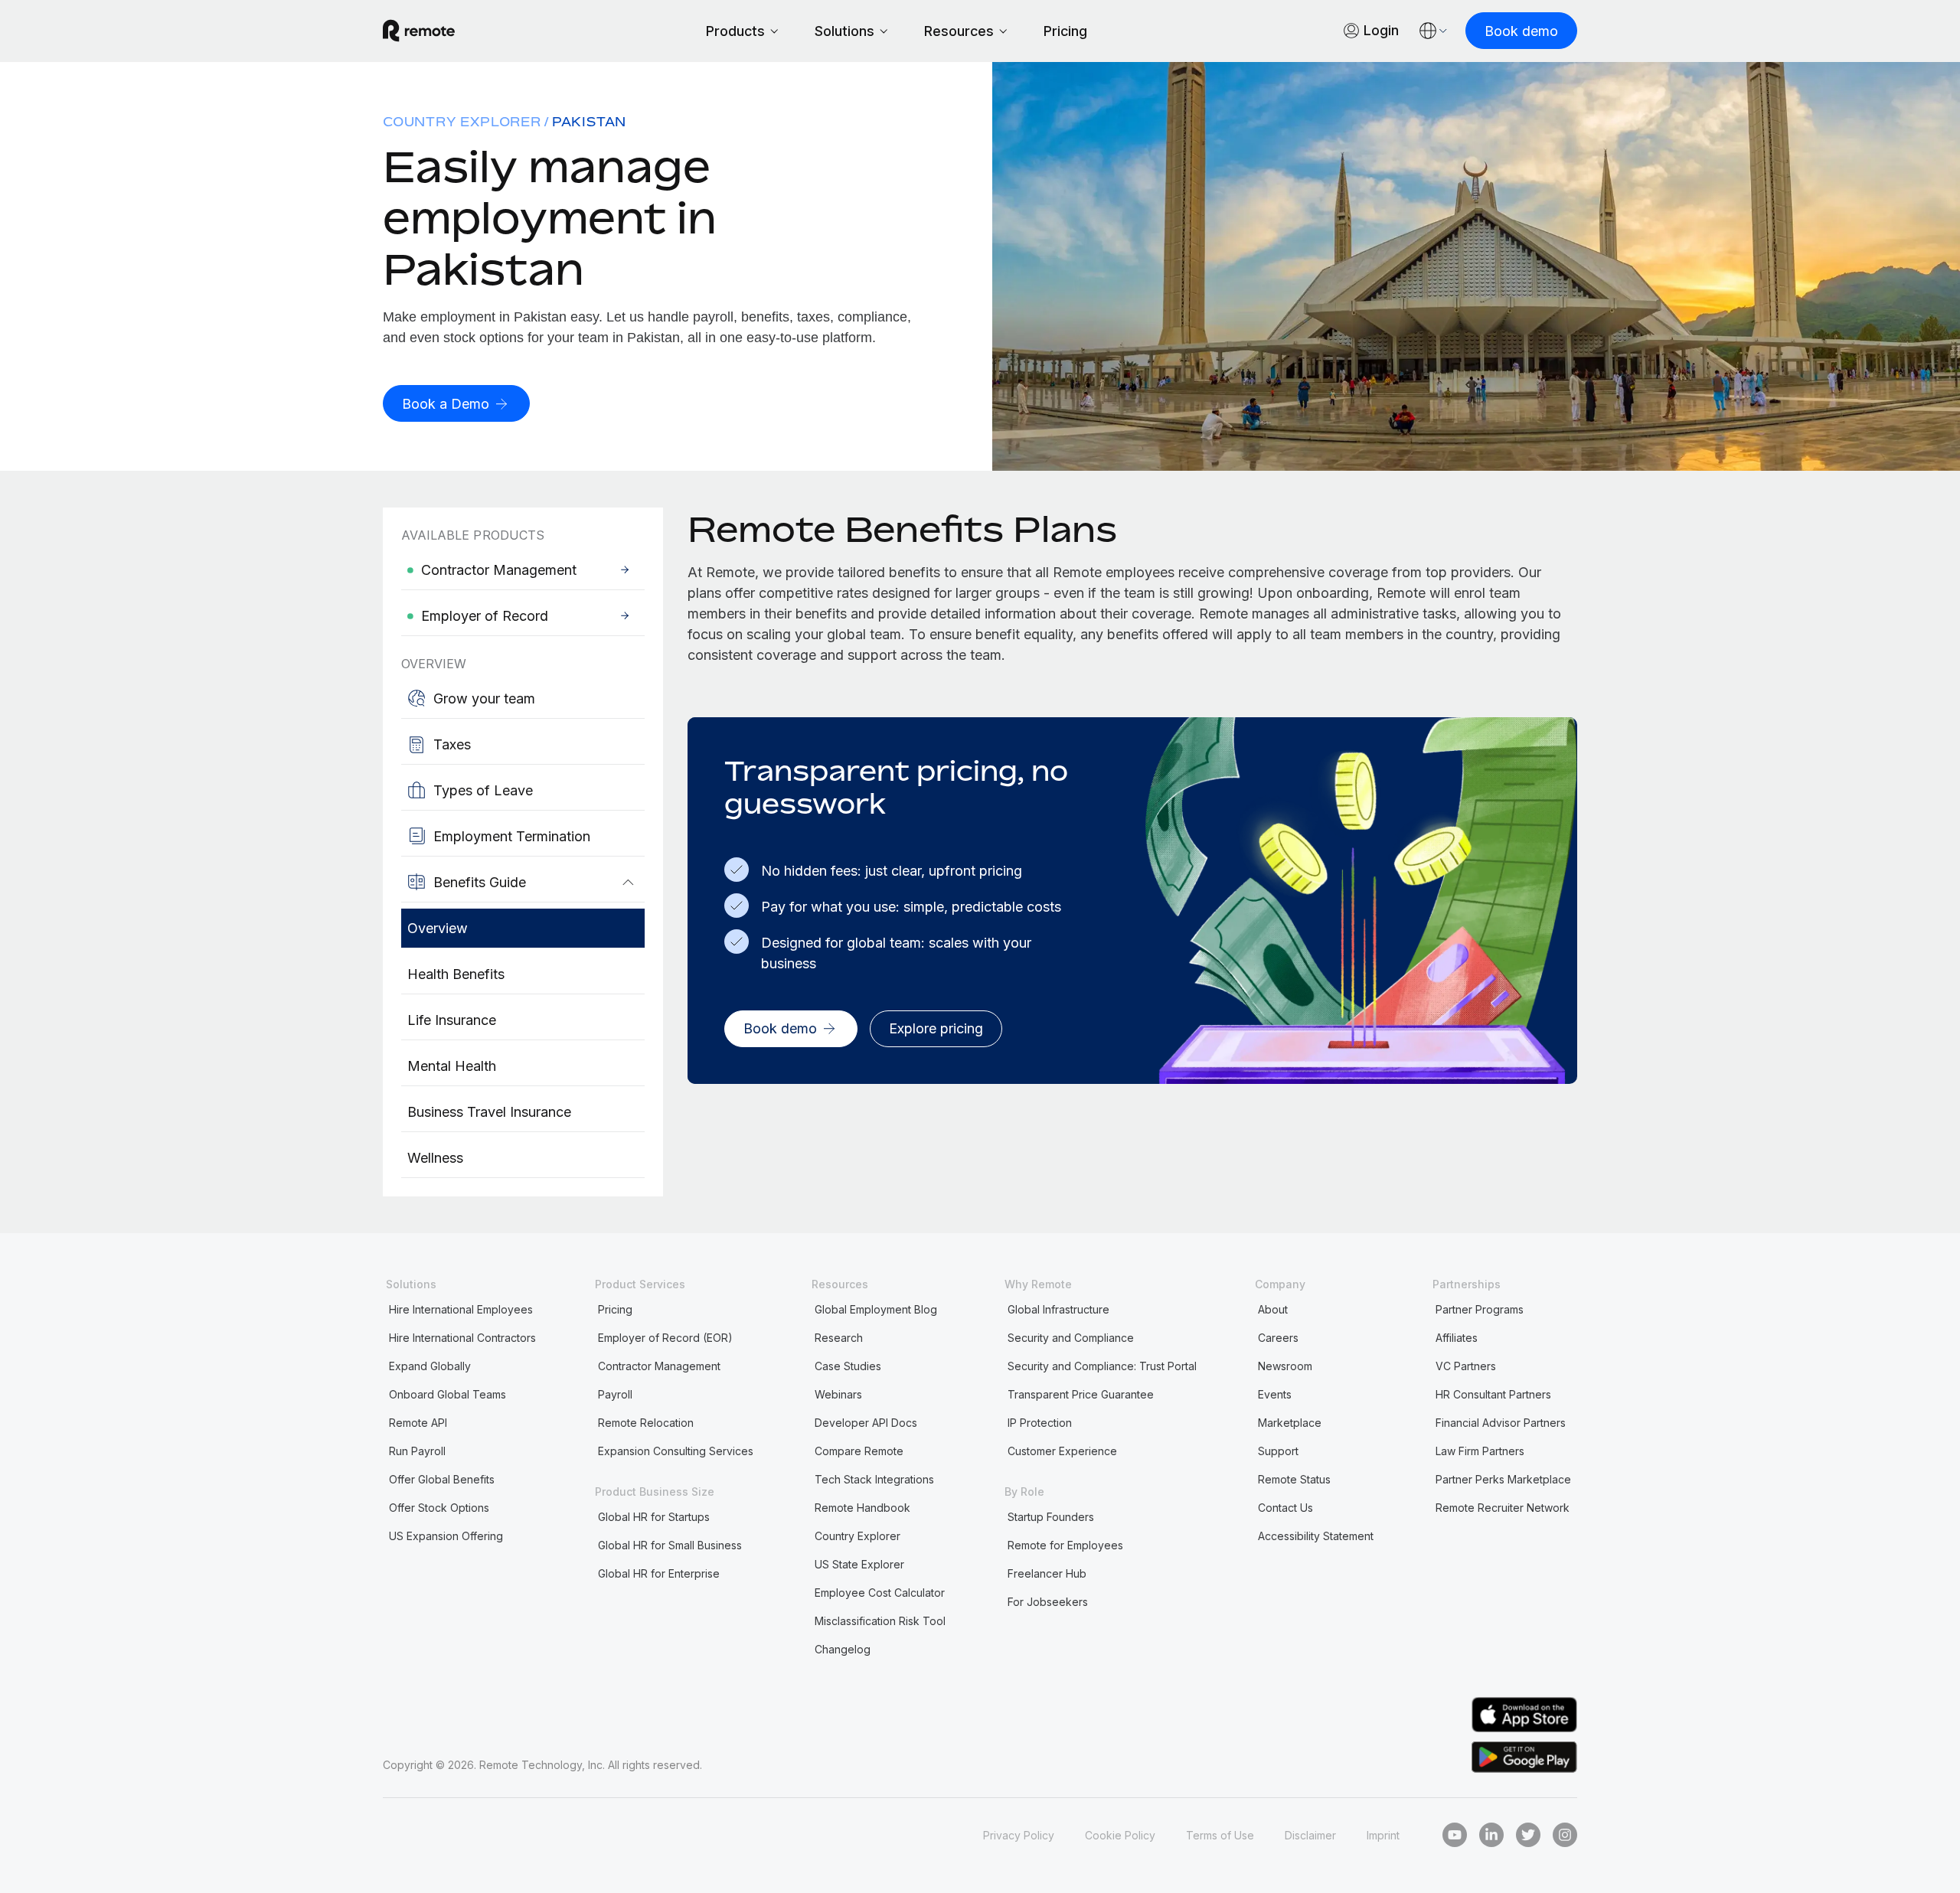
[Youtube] (1455, 1835)
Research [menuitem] (839, 1338)
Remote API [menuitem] (418, 1423)
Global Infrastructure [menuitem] (1058, 1309)
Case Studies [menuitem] (848, 1366)
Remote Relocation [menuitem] (646, 1423)
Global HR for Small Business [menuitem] (670, 1545)
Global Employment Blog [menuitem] (876, 1309)
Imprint (1383, 1835)
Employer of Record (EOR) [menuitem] (665, 1338)
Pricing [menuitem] (615, 1309)
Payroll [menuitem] (615, 1394)
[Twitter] (1528, 1835)
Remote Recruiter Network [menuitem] (1503, 1508)
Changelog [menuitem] (843, 1649)
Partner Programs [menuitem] (1480, 1309)
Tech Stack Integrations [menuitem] (874, 1479)
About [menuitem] (1273, 1309)
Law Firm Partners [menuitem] (1480, 1451)
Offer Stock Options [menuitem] (439, 1508)
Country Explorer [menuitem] (462, 122)
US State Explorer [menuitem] (859, 1564)
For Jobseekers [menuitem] (1048, 1602)
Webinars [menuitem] (838, 1394)
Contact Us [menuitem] (1285, 1508)
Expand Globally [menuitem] (430, 1366)
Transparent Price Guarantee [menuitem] (1081, 1394)
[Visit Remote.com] (419, 31)
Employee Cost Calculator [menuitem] (880, 1593)
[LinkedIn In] (1491, 1835)
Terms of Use (1220, 1835)
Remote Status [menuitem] (1294, 1479)
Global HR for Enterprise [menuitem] (659, 1573)
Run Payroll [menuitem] (417, 1451)
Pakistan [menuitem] (589, 122)
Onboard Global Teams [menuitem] (448, 1394)
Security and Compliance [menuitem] (1071, 1338)
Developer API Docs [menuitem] (866, 1423)
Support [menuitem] (1278, 1451)
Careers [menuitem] (1278, 1338)
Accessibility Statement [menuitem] (1316, 1536)
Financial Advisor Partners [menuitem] (1501, 1423)
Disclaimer (1310, 1835)
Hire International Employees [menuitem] (461, 1309)
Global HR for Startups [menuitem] (654, 1517)
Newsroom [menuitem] (1285, 1366)
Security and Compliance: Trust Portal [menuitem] (1102, 1366)
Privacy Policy (1019, 1835)
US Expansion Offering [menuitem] (446, 1536)
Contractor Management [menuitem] (659, 1366)
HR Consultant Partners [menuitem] (1493, 1394)
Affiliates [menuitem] (1457, 1338)
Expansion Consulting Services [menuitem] (676, 1451)
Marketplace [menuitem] (1290, 1423)
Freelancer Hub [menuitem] (1047, 1573)
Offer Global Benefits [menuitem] (442, 1479)
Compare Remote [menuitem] (859, 1451)
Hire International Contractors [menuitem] (462, 1338)
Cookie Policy (1120, 1835)
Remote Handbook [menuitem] (862, 1508)
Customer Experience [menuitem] (1062, 1451)
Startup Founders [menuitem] (1051, 1517)
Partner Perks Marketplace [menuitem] (1503, 1479)
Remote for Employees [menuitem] (1065, 1545)
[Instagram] (1565, 1835)
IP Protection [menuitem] (1040, 1423)
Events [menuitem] (1275, 1394)
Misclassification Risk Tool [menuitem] (880, 1621)
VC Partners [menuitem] (1466, 1366)
